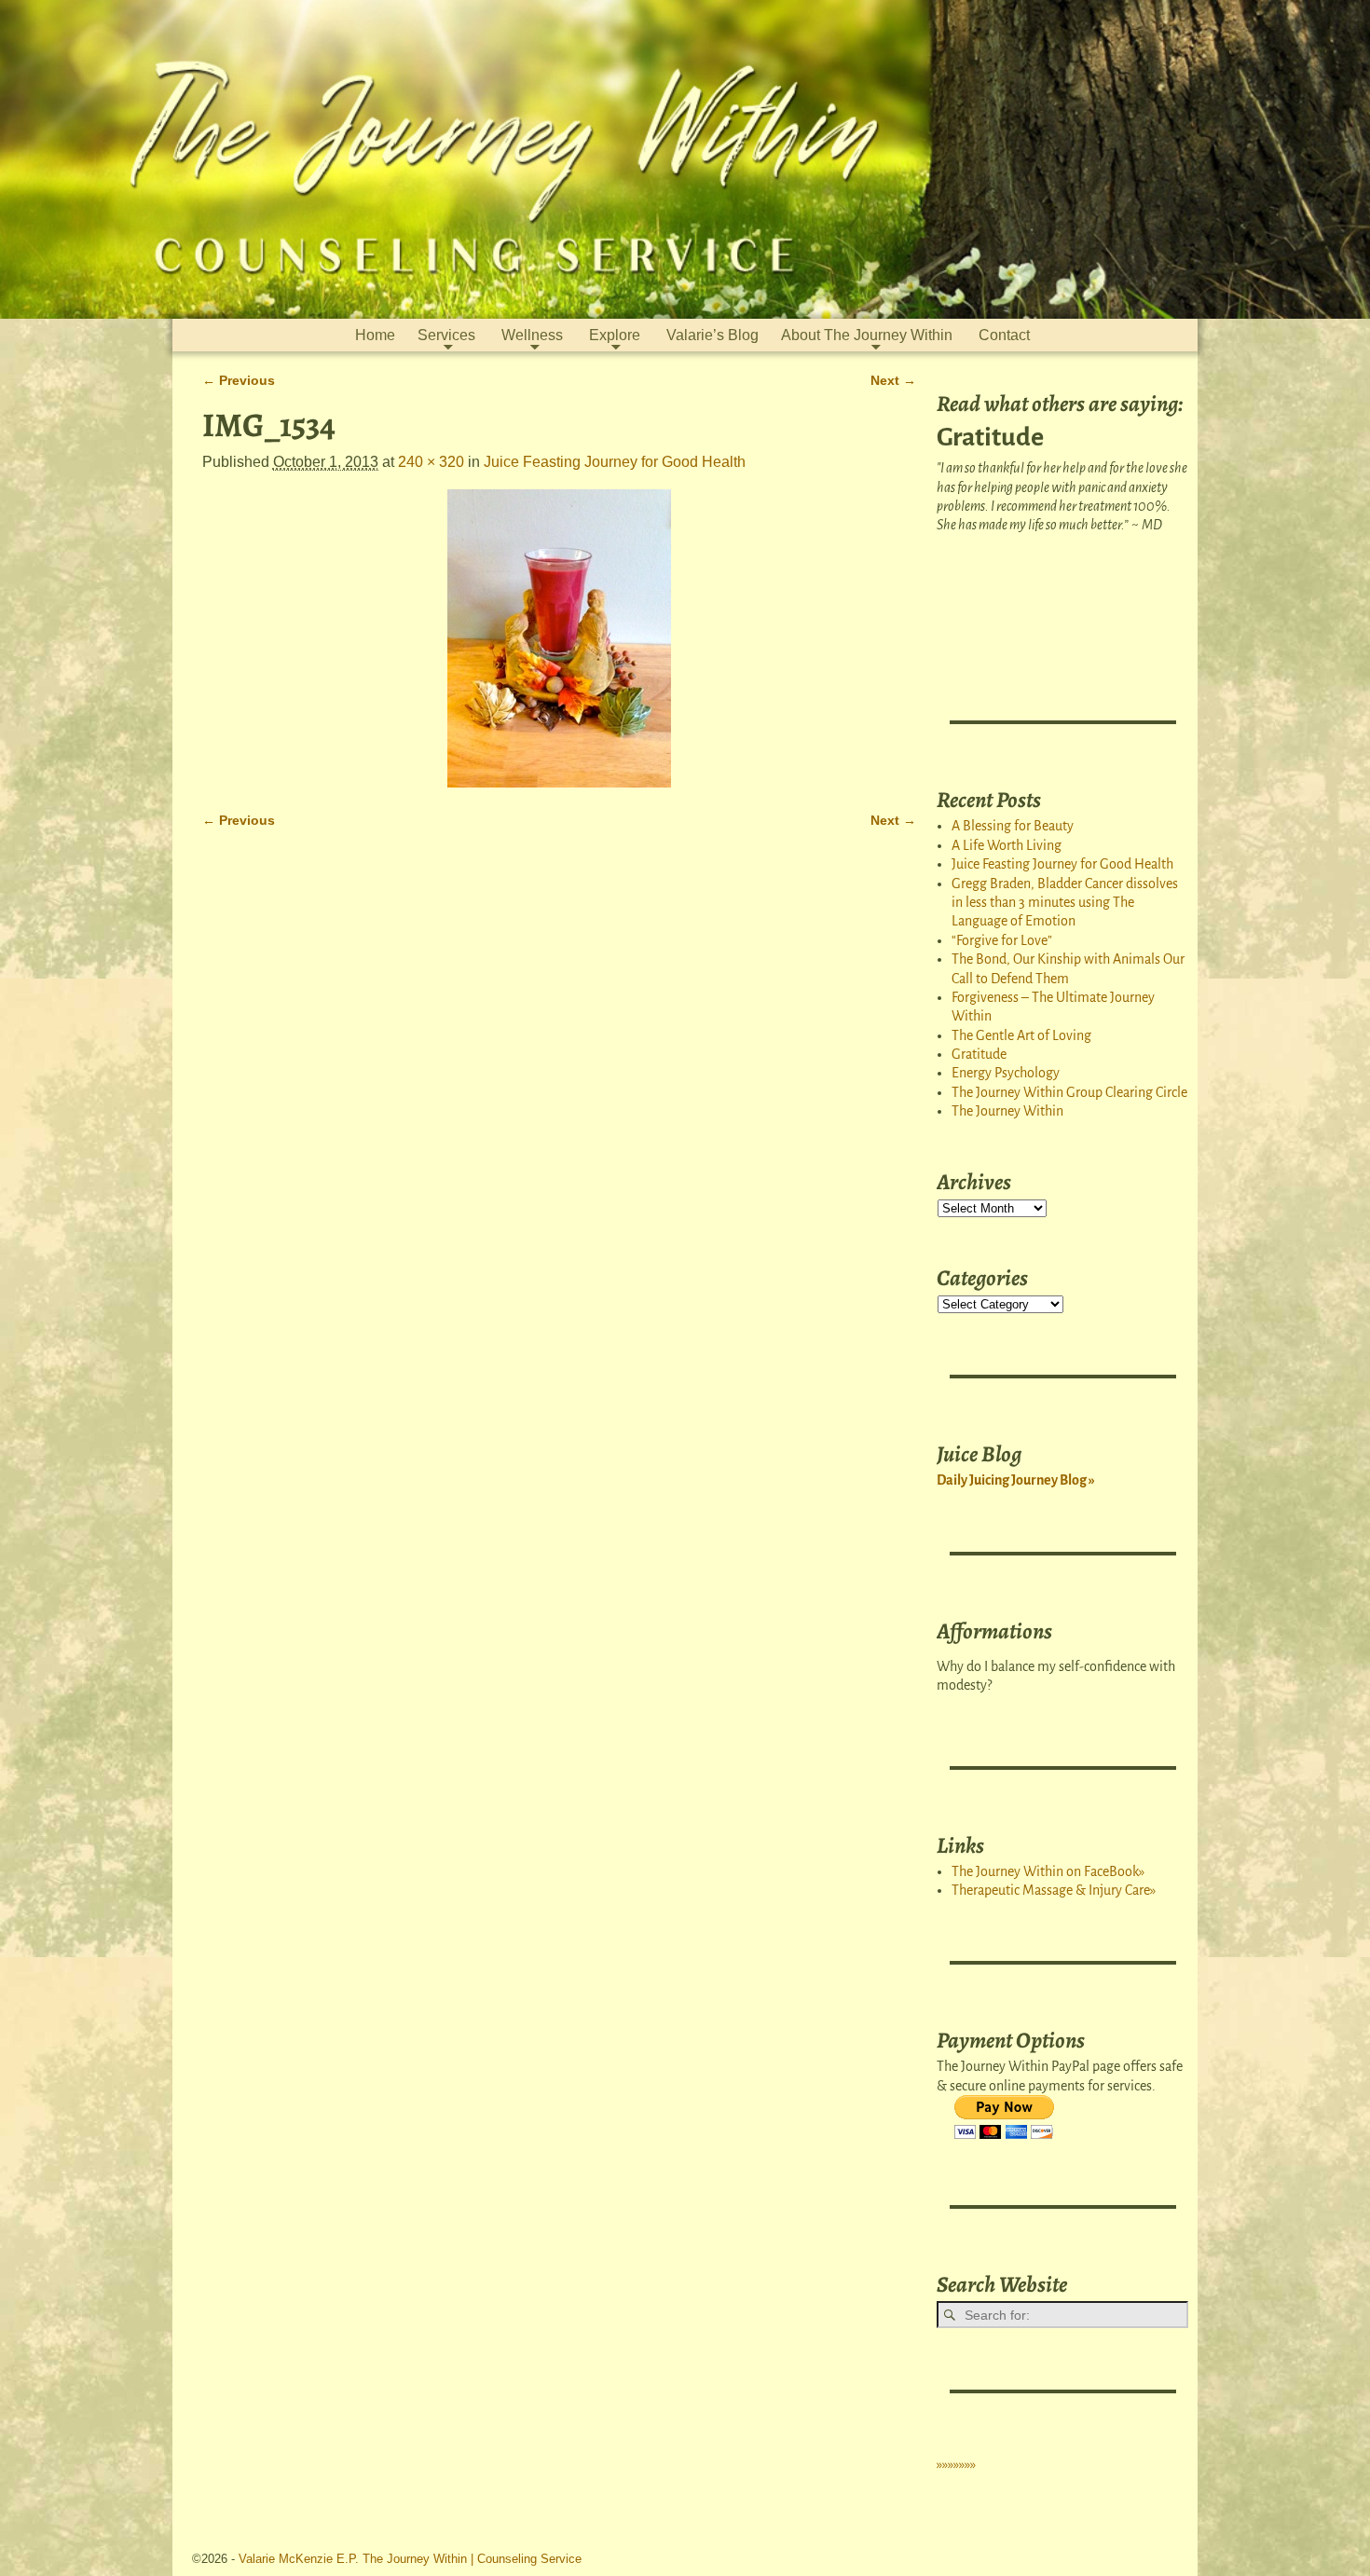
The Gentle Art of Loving (1021, 1035)
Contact (1004, 335)
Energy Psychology (1006, 1073)
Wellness (532, 335)
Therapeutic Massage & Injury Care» (1054, 1890)
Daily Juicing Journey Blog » (1016, 1480)
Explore (615, 335)
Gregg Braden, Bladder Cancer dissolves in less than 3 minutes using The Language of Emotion (1065, 903)
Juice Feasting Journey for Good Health (615, 462)
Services (446, 335)
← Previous (239, 380)
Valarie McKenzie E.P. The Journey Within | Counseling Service (410, 2559)
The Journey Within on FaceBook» (1048, 1871)
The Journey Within (1007, 1111)
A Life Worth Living (1007, 845)
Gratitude (979, 1054)
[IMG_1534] (560, 638)
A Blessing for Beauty (1013, 826)
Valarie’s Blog (712, 335)
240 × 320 (431, 462)
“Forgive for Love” (1002, 940)
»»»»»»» (956, 2464)
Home (375, 335)
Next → (893, 380)
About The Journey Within (867, 335)
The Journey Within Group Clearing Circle (1069, 1092)
